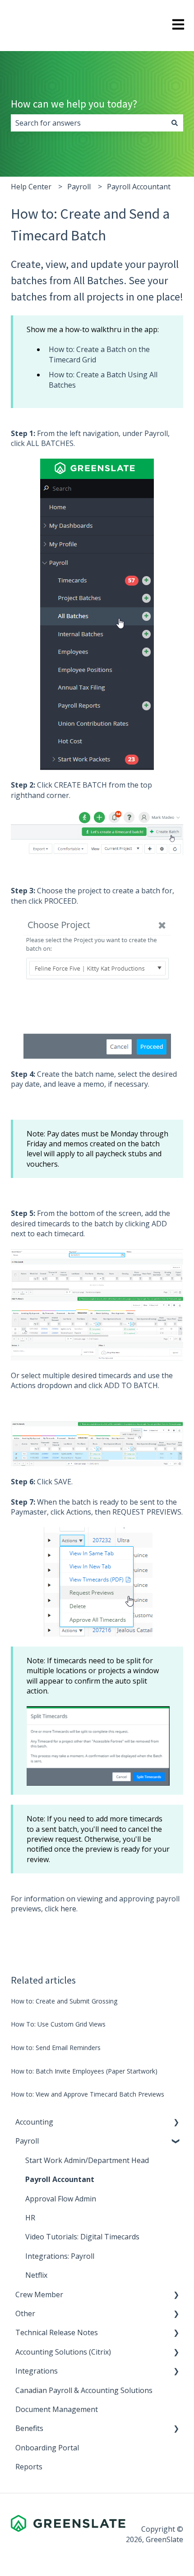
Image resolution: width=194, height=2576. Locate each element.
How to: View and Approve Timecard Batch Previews (88, 2094)
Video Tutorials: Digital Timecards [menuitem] (82, 2237)
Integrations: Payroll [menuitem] (60, 2256)
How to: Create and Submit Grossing (64, 2001)
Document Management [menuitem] (57, 2409)
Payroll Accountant (139, 187)
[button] (176, 2123)
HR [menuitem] (30, 2218)
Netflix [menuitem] (36, 2275)
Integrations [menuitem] (37, 2371)
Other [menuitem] (25, 2313)
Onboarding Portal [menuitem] (47, 2448)
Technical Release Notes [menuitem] (57, 2332)
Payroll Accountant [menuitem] (60, 2179)
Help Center (31, 187)
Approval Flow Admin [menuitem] (61, 2199)
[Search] (175, 123)
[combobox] (88, 123)
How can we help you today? (74, 104)
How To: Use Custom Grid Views (58, 2024)
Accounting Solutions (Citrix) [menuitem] (63, 2352)
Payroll (79, 187)
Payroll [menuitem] (27, 2141)
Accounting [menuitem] (34, 2122)
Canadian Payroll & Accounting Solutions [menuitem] (84, 2390)
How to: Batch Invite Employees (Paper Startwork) (84, 2071)
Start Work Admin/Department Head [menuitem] (87, 2160)
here (68, 1909)
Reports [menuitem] (29, 2467)
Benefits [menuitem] (29, 2428)
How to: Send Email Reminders (56, 2048)
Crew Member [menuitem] (39, 2294)
